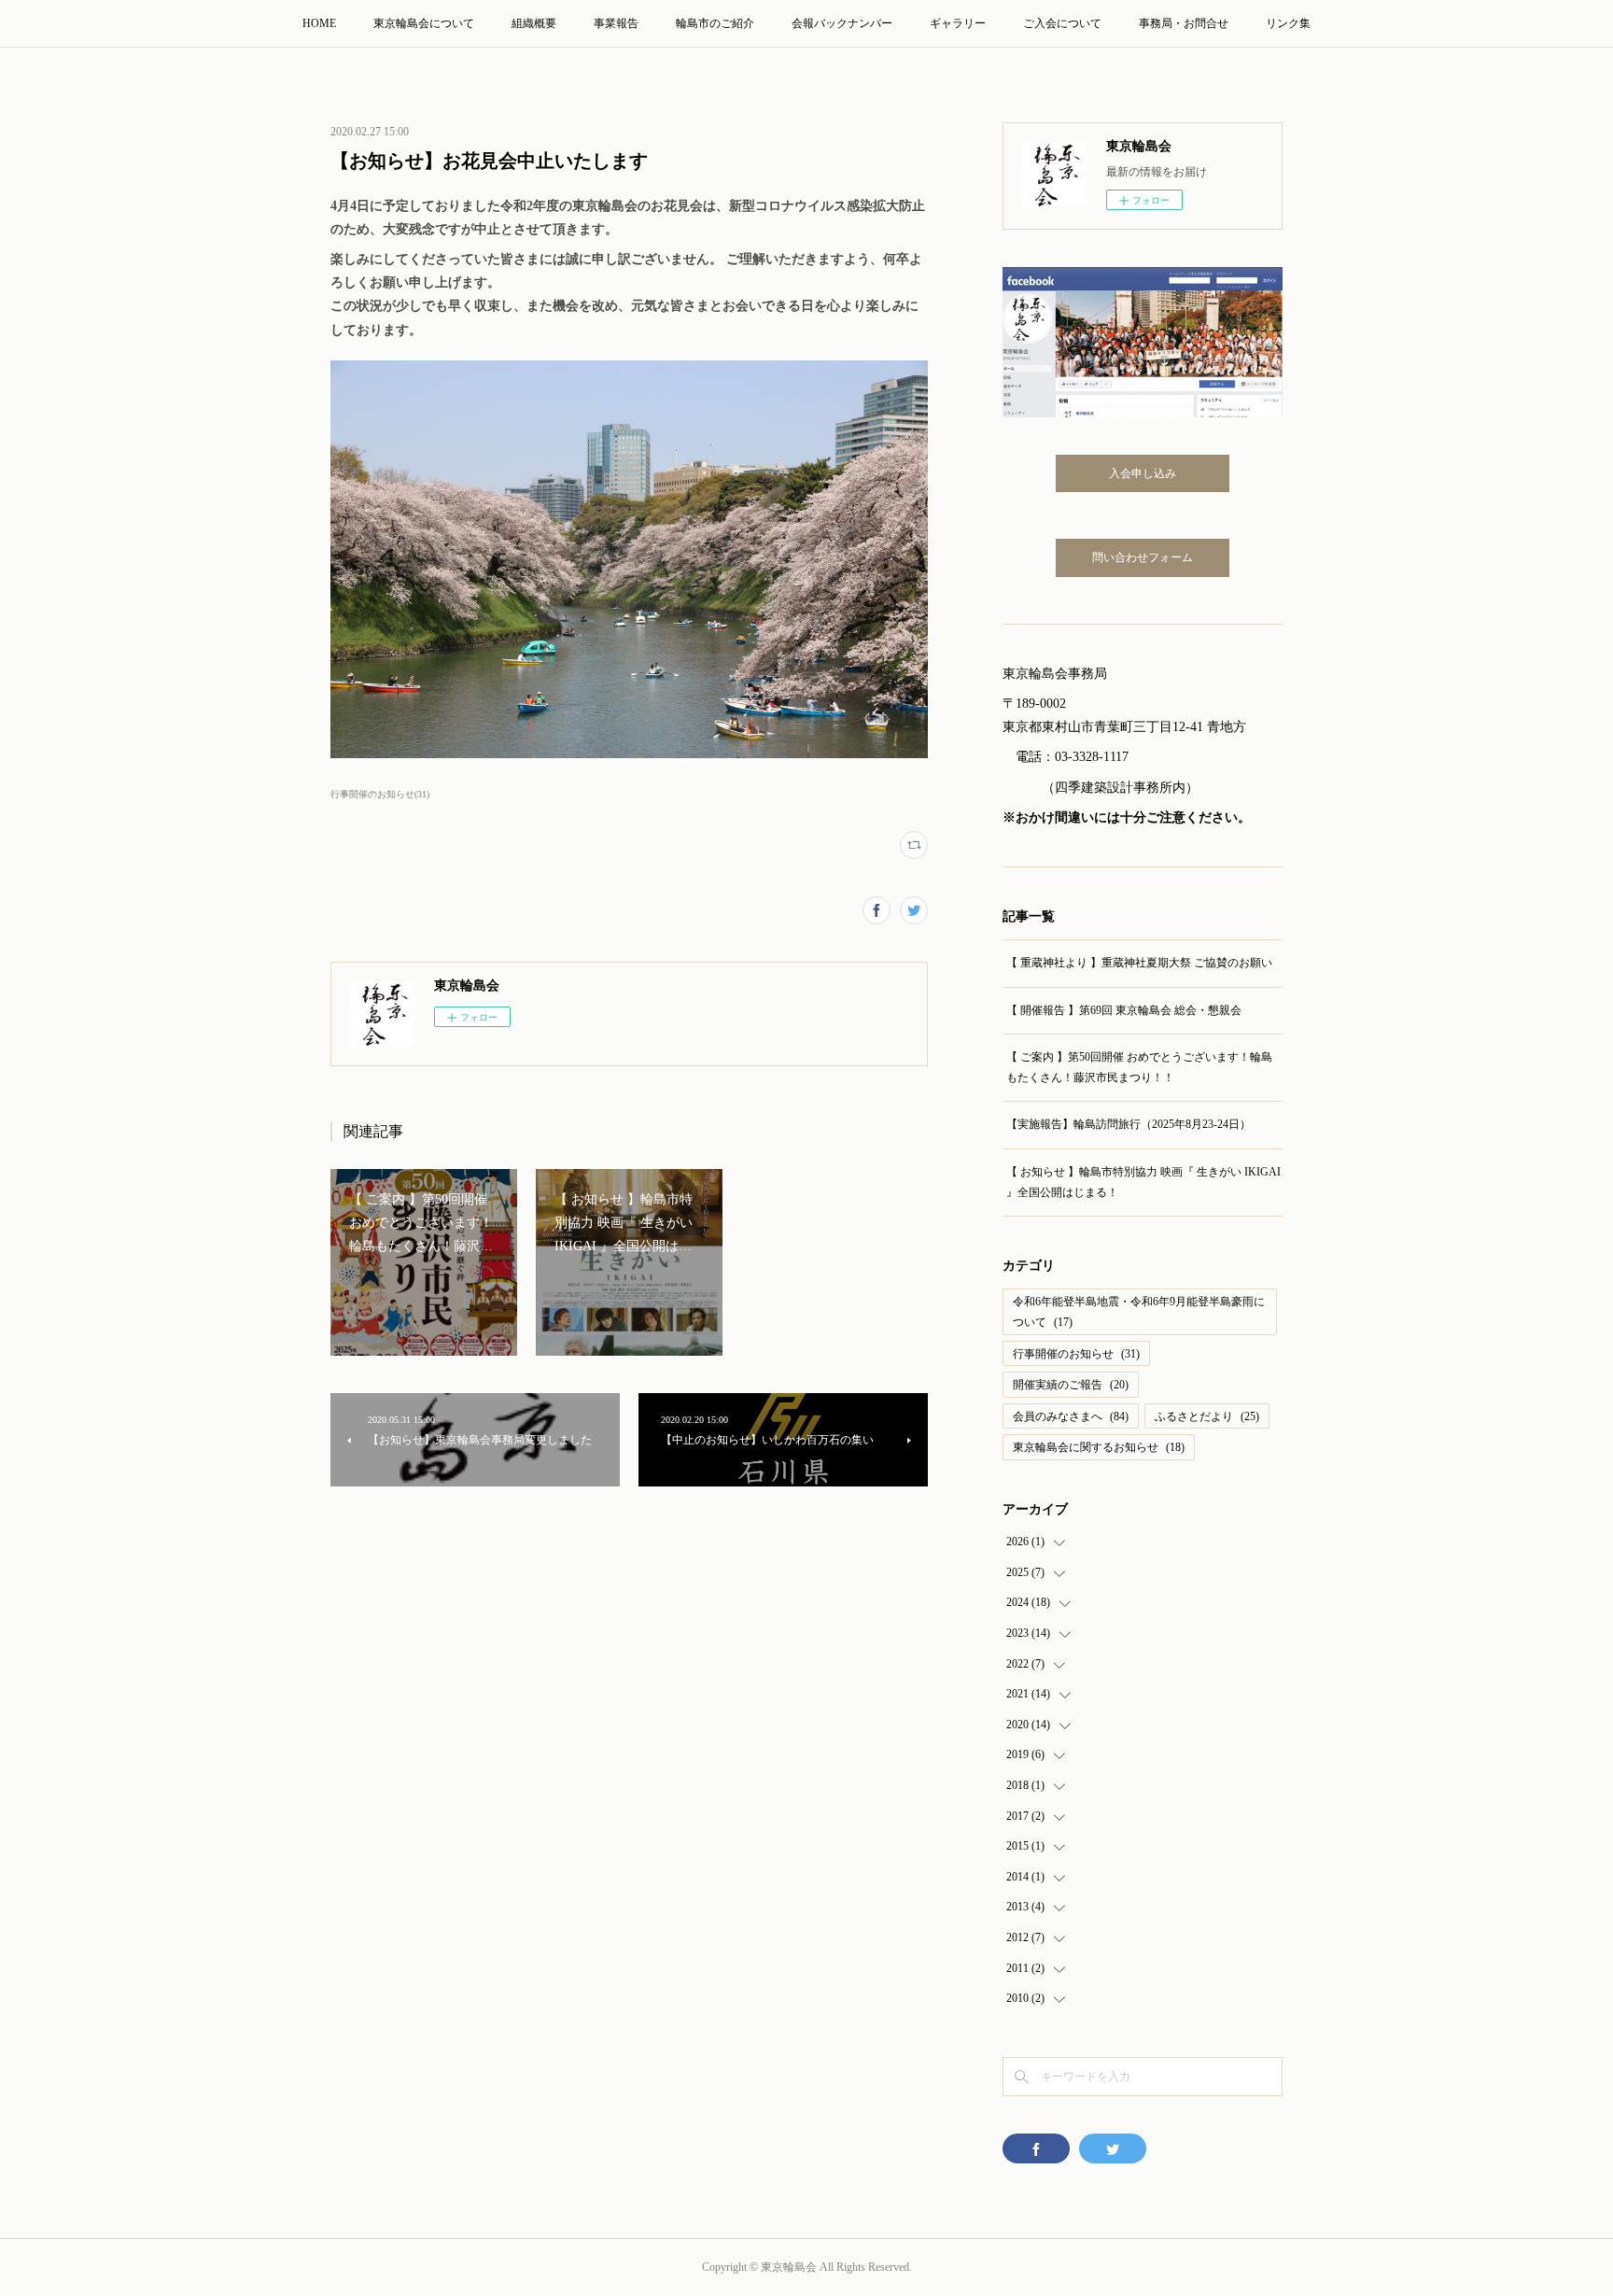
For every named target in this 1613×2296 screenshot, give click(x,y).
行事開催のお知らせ (1076, 1354)
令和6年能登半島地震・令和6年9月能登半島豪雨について (1139, 1312)
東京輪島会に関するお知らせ (1099, 1447)
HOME (319, 23)
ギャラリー (958, 23)
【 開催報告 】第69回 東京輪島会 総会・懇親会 (1124, 1010)
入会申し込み (1143, 473)
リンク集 (1288, 23)
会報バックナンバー (842, 23)
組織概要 (534, 23)
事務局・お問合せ (1184, 23)
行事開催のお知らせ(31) (380, 794)
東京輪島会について (424, 23)
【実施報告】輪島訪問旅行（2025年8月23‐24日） (1129, 1124)
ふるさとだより (1207, 1416)
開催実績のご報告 (1071, 1385)
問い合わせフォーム (1143, 557)
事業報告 (616, 23)
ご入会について (1062, 23)
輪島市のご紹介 (715, 23)
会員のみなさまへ (1071, 1416)
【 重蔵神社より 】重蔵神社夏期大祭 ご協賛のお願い (1139, 963)
